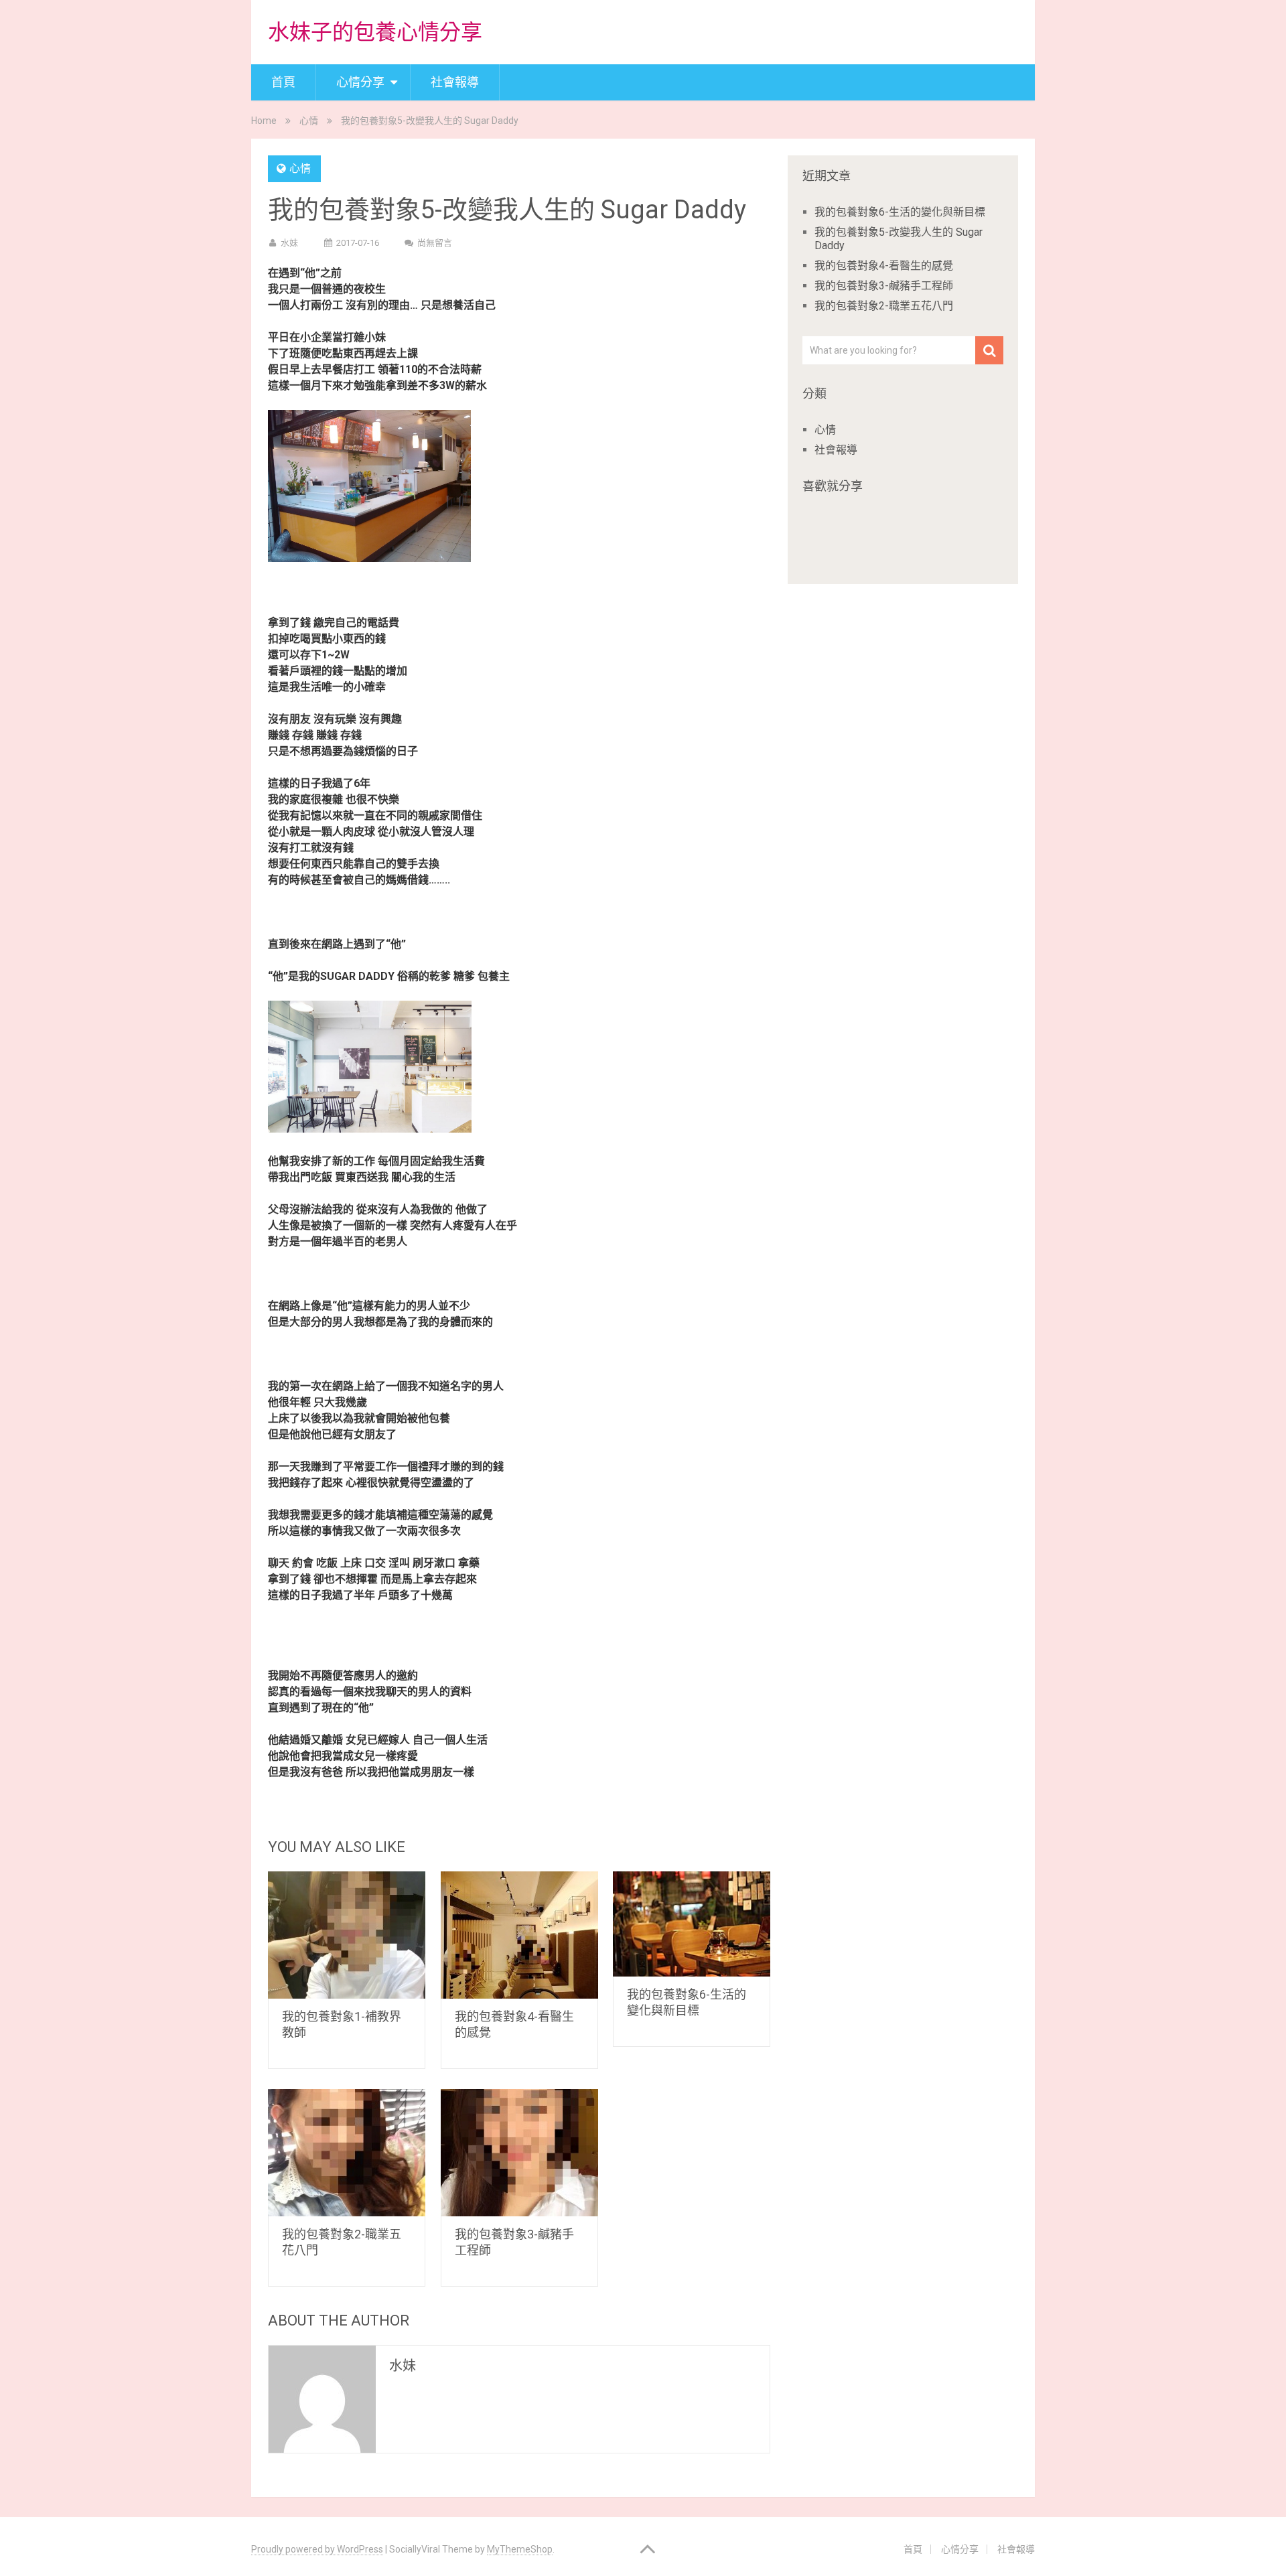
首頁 (283, 82)
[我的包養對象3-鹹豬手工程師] (519, 2153)
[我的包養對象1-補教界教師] (347, 1935)
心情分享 (360, 82)
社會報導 (455, 82)
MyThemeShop (520, 2549)
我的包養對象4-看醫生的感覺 (884, 266)
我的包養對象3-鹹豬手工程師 (884, 286)
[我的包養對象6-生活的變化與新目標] (692, 1924)
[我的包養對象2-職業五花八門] (347, 2153)
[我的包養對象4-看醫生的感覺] (519, 1935)
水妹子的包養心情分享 (375, 32)
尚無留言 (435, 243)
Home (264, 121)
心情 (309, 121)
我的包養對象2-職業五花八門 (884, 306)
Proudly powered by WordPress (317, 2549)
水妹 (289, 243)
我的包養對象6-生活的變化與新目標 (900, 212)
